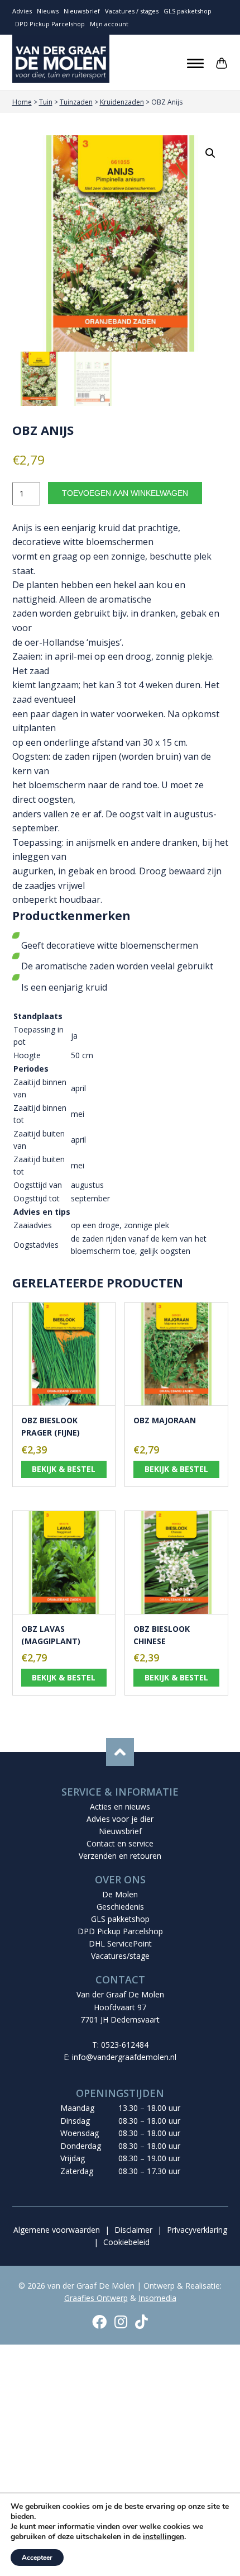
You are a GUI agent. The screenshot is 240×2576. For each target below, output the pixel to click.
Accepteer (37, 2558)
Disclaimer (133, 2230)
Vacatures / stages (132, 11)
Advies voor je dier (120, 1819)
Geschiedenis (120, 1907)
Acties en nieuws (120, 1806)
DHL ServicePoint (120, 1943)
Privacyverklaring (197, 2230)
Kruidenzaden (122, 102)
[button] (210, 153)
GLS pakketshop (188, 11)
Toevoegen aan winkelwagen (125, 493)
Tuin (46, 102)
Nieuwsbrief (82, 11)
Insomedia (157, 2298)
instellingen (164, 2537)
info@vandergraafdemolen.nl (124, 2057)
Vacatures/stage (120, 1956)
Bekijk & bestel (64, 1469)
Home (22, 102)
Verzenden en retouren (120, 1856)
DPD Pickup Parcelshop (50, 24)
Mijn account (109, 24)
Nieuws (48, 11)
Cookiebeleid (126, 2242)
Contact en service (120, 1843)
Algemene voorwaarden (57, 2230)
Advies (22, 11)
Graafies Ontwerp (96, 2298)
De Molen (120, 1894)
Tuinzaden (76, 102)
